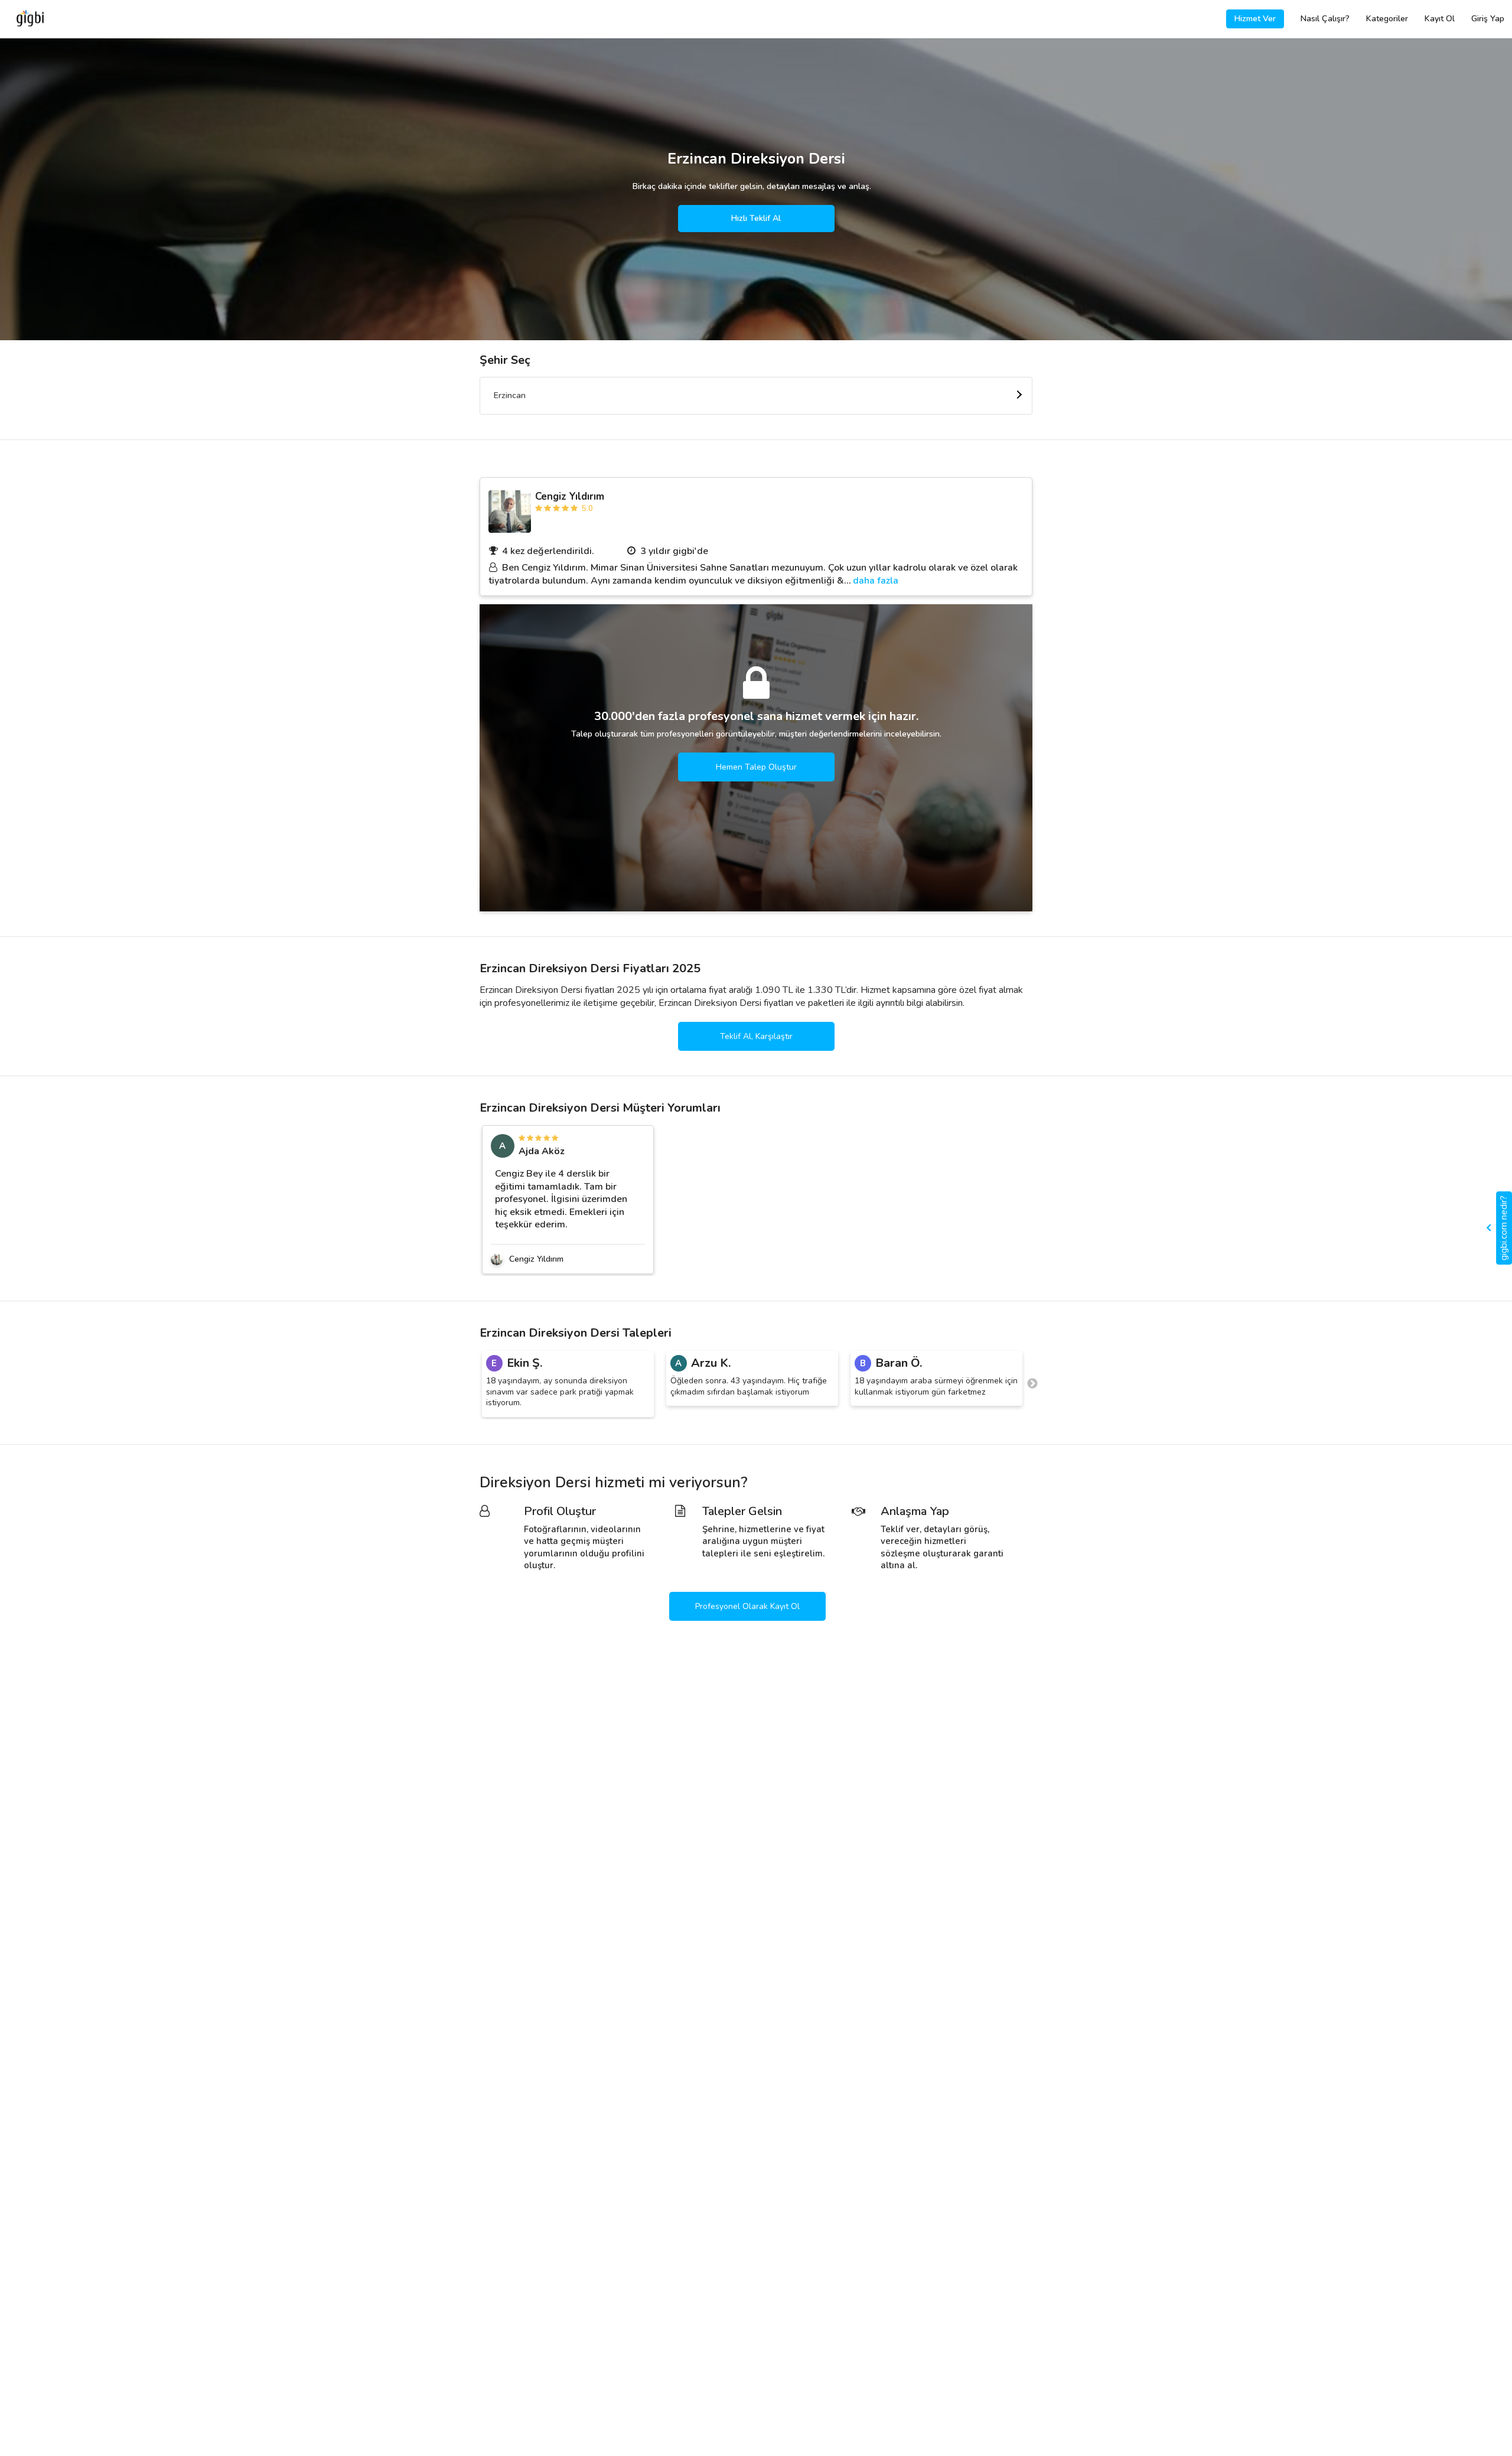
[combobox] (756, 396)
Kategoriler (1387, 19)
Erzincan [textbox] (510, 395)
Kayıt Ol (1440, 19)
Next (1032, 1384)
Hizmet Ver (1255, 19)
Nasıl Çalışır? (1325, 19)
